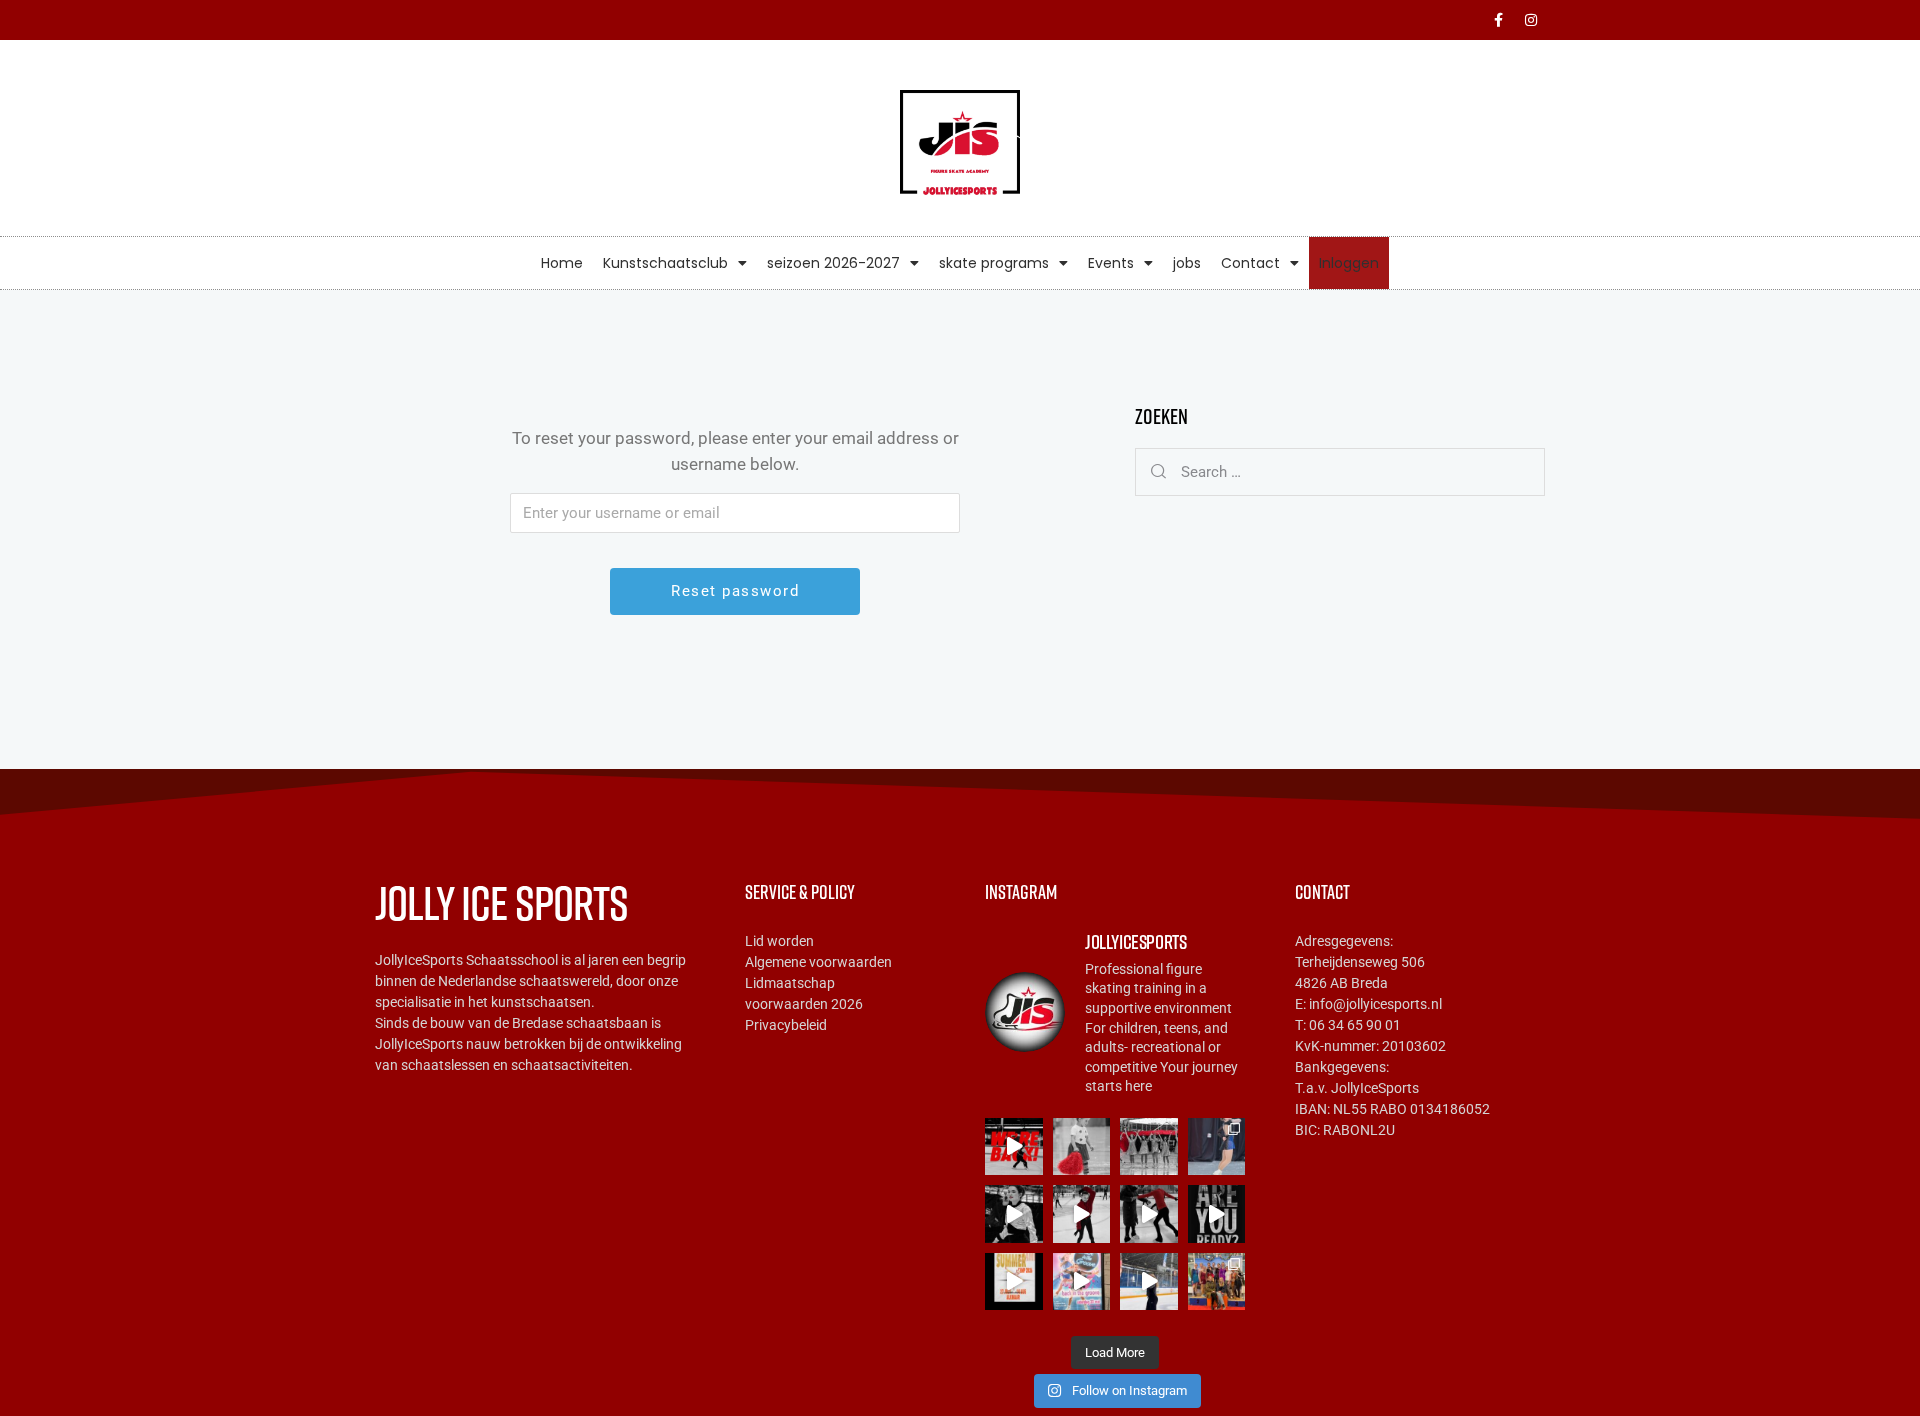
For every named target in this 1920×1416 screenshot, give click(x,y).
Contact (1250, 263)
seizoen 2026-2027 (833, 263)
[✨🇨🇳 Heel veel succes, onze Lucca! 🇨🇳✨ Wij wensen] (1217, 1147)
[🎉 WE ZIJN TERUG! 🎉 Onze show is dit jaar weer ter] (1082, 1282)
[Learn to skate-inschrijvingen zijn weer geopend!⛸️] (1149, 1147)
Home (562, 263)
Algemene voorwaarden (818, 962)
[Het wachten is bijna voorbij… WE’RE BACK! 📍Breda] (1014, 1147)
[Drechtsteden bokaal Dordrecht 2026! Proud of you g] (1217, 1282)
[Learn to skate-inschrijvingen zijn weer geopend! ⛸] (1082, 1147)
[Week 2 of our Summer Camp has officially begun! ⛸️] (1149, 1214)
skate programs (994, 263)
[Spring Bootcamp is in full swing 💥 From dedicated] (1149, 1282)
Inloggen (1349, 263)
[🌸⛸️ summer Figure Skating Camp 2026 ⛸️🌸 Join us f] (1217, 1214)
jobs (1187, 263)
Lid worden (779, 941)
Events (1111, 263)
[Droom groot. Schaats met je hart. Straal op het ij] (1014, 1282)
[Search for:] (1340, 472)
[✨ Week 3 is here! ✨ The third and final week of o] (1014, 1214)
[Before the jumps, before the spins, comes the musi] (1082, 1214)
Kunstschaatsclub (665, 263)
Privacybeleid (786, 1025)
